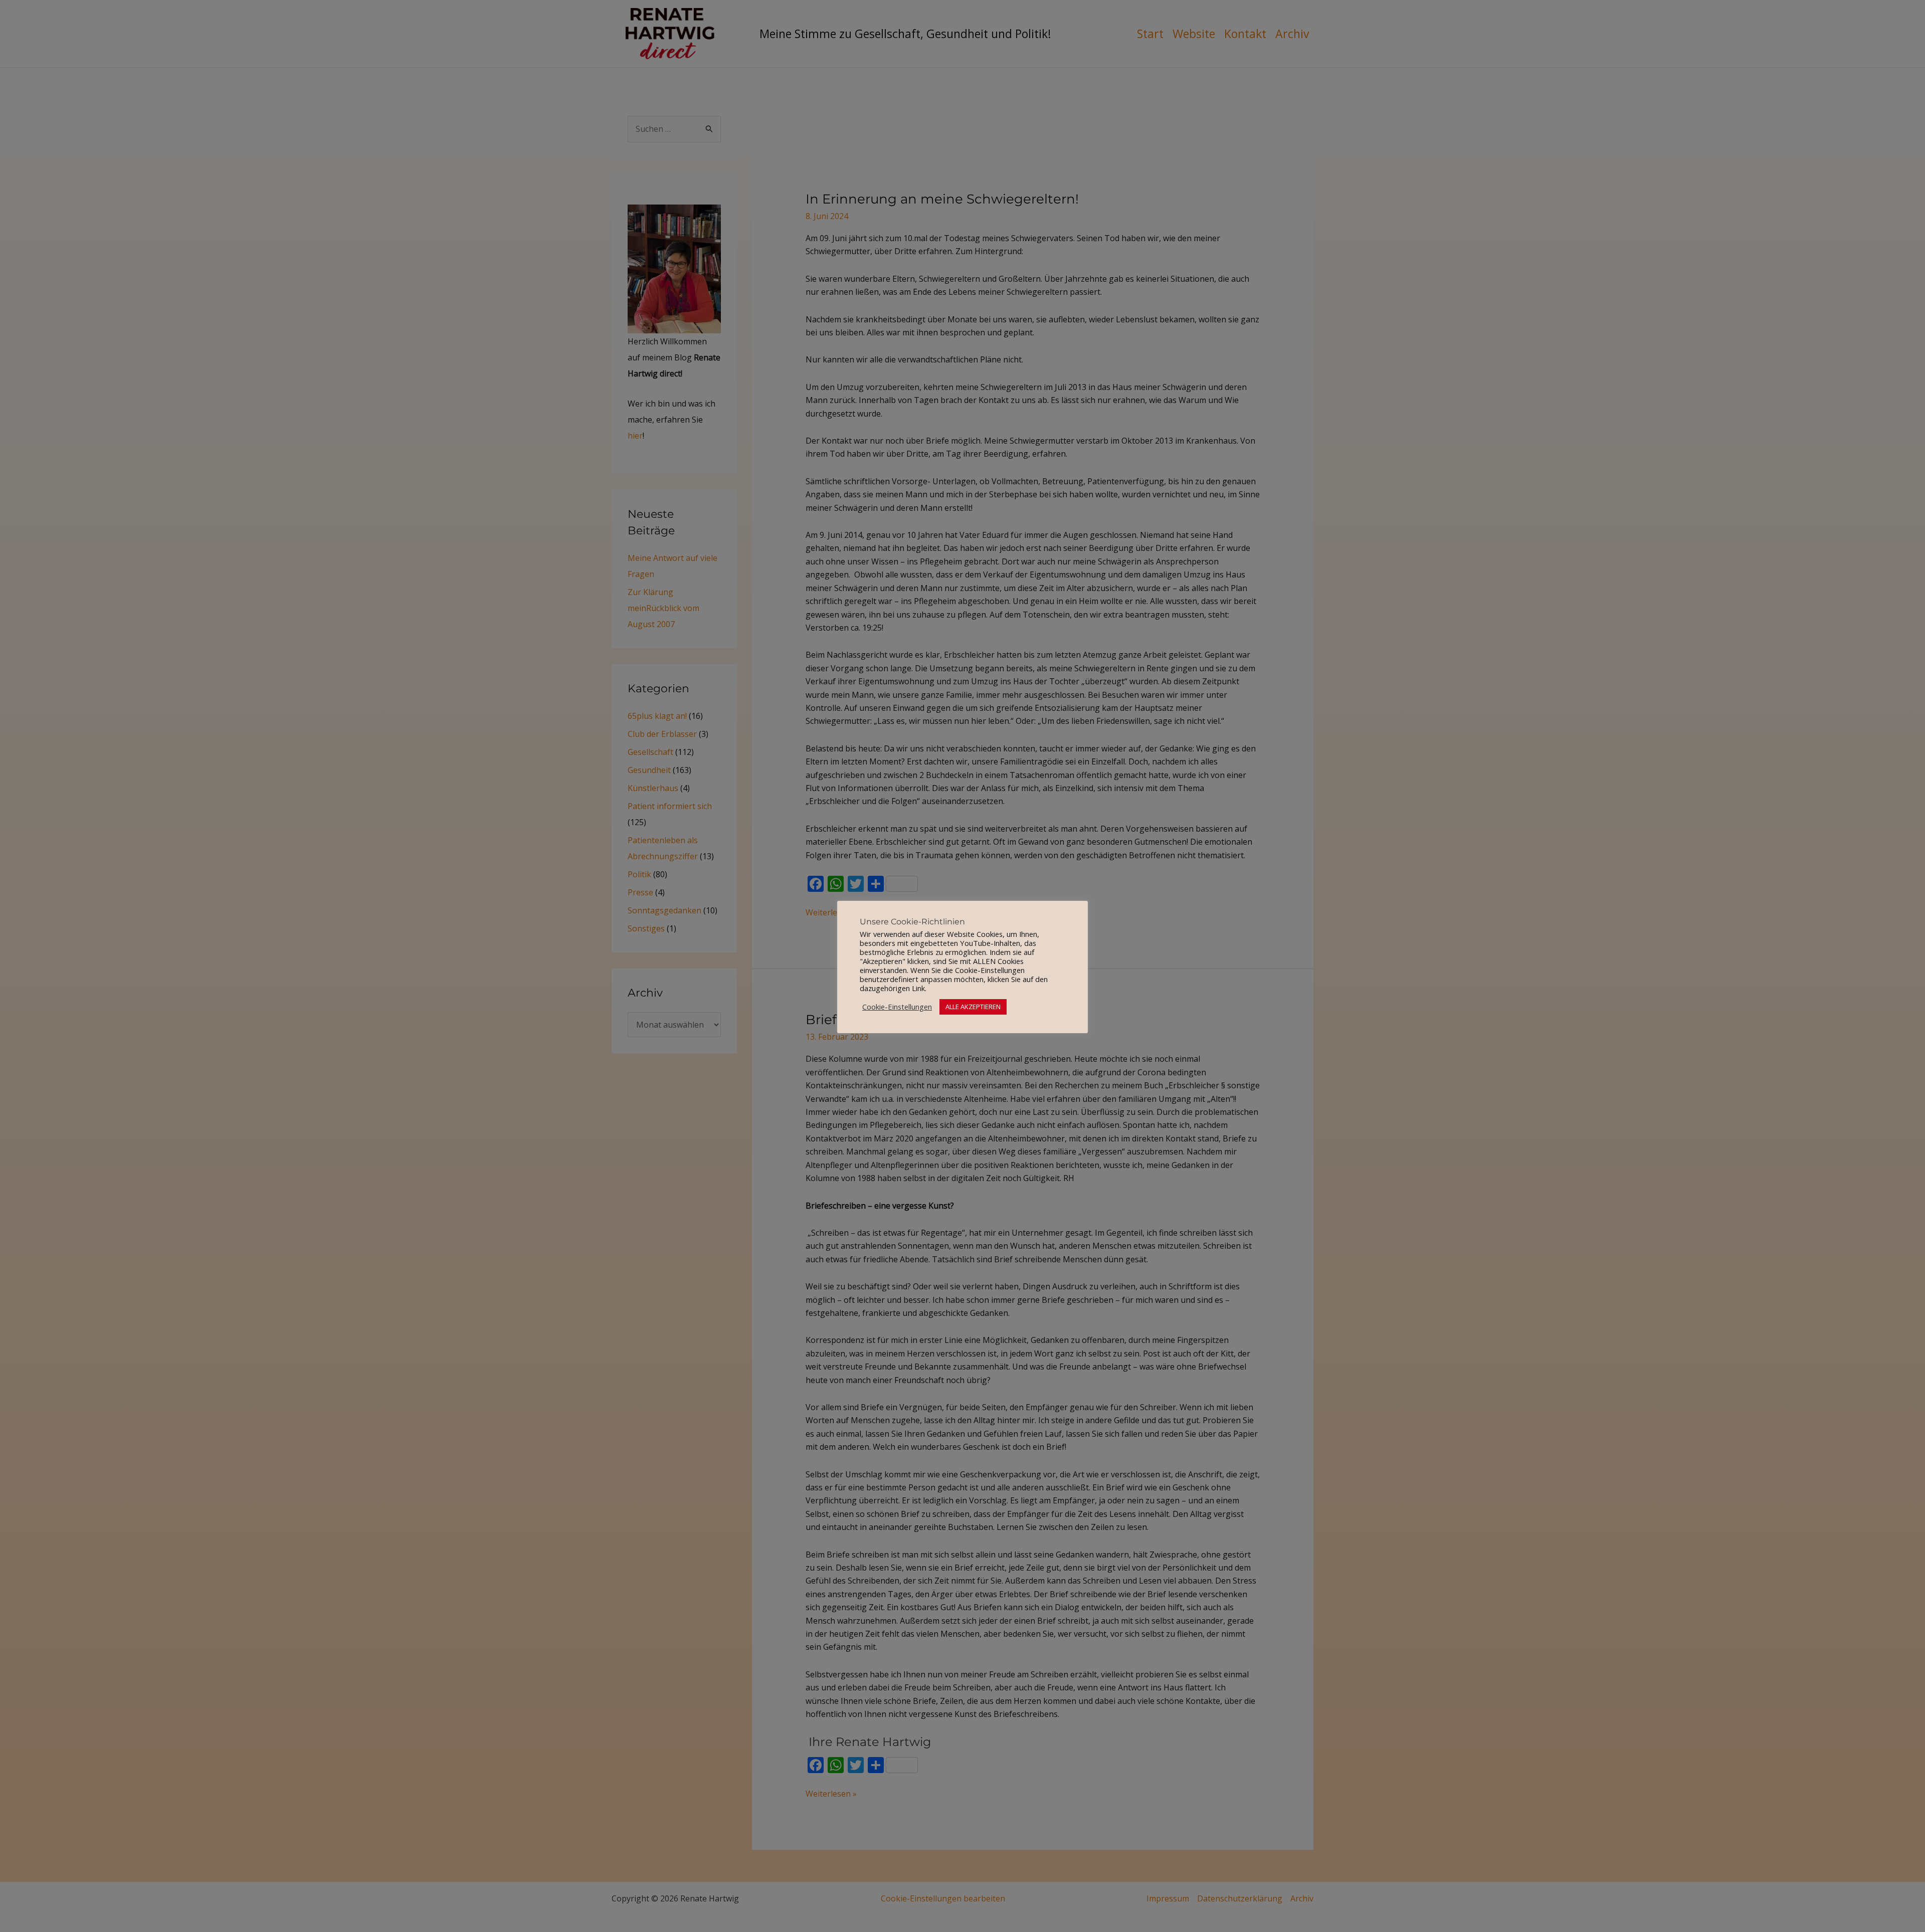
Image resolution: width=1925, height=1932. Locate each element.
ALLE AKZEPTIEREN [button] (973, 1007)
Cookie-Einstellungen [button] (897, 1007)
